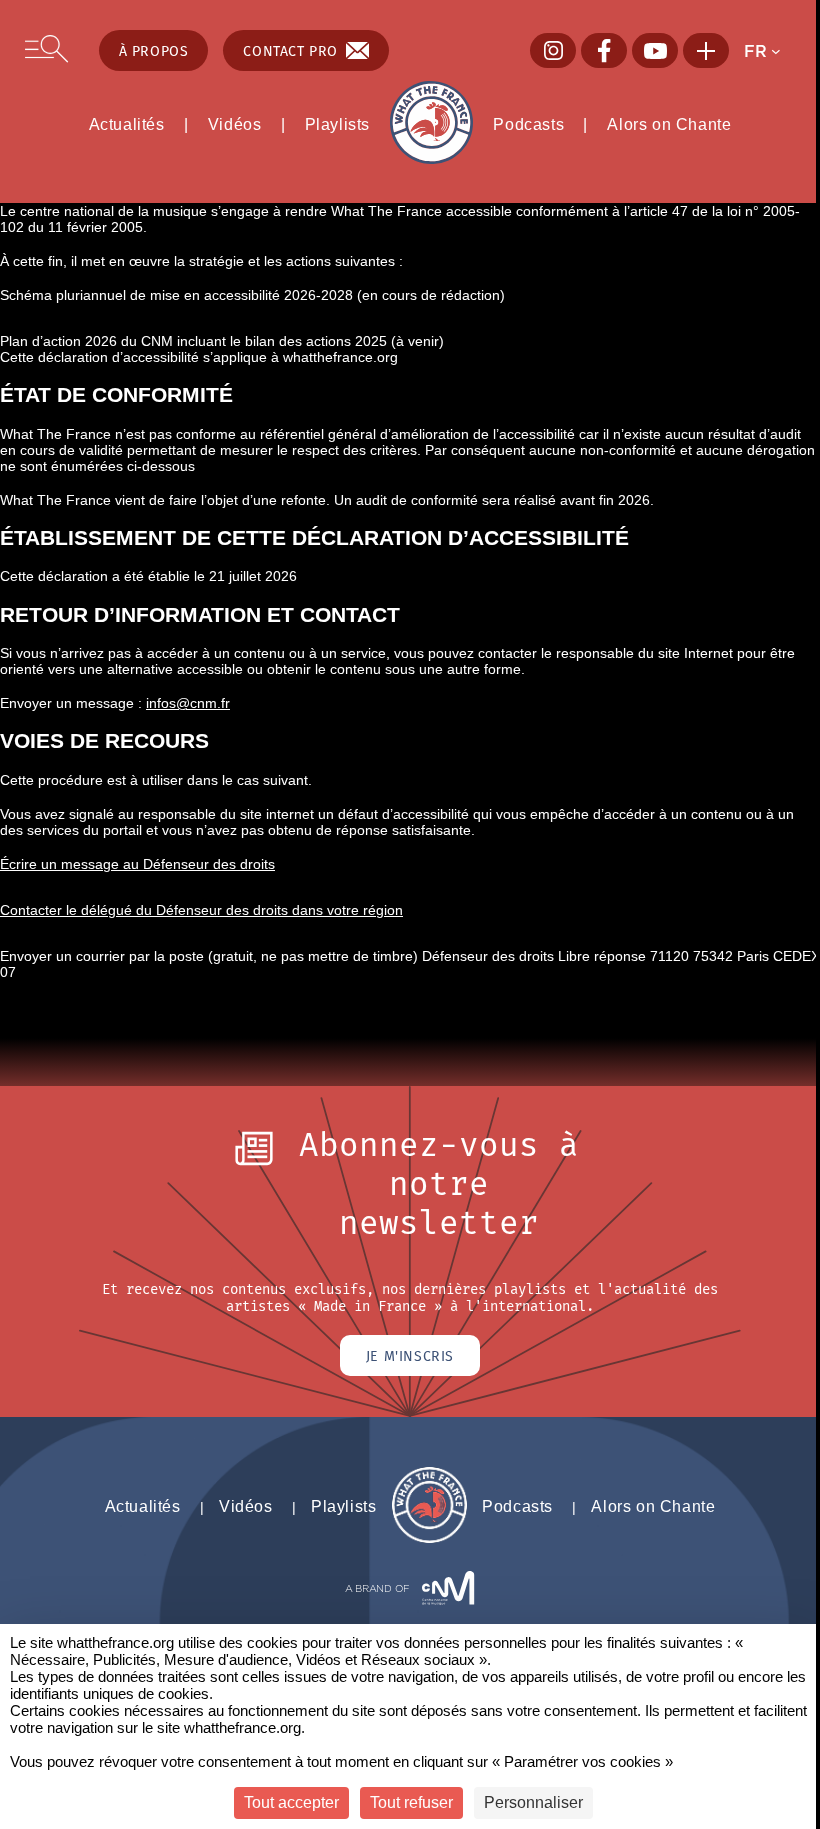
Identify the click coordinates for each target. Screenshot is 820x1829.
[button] (769, 51)
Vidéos (235, 124)
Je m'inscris (410, 1355)
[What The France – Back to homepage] (429, 1538)
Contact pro (290, 50)
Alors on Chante (669, 124)
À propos (154, 50)
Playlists (337, 124)
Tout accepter (291, 1802)
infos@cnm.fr (188, 703)
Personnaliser (533, 1802)
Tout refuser (411, 1802)
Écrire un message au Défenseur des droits (137, 864)
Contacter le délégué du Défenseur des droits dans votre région (201, 910)
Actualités (127, 124)
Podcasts (528, 124)
